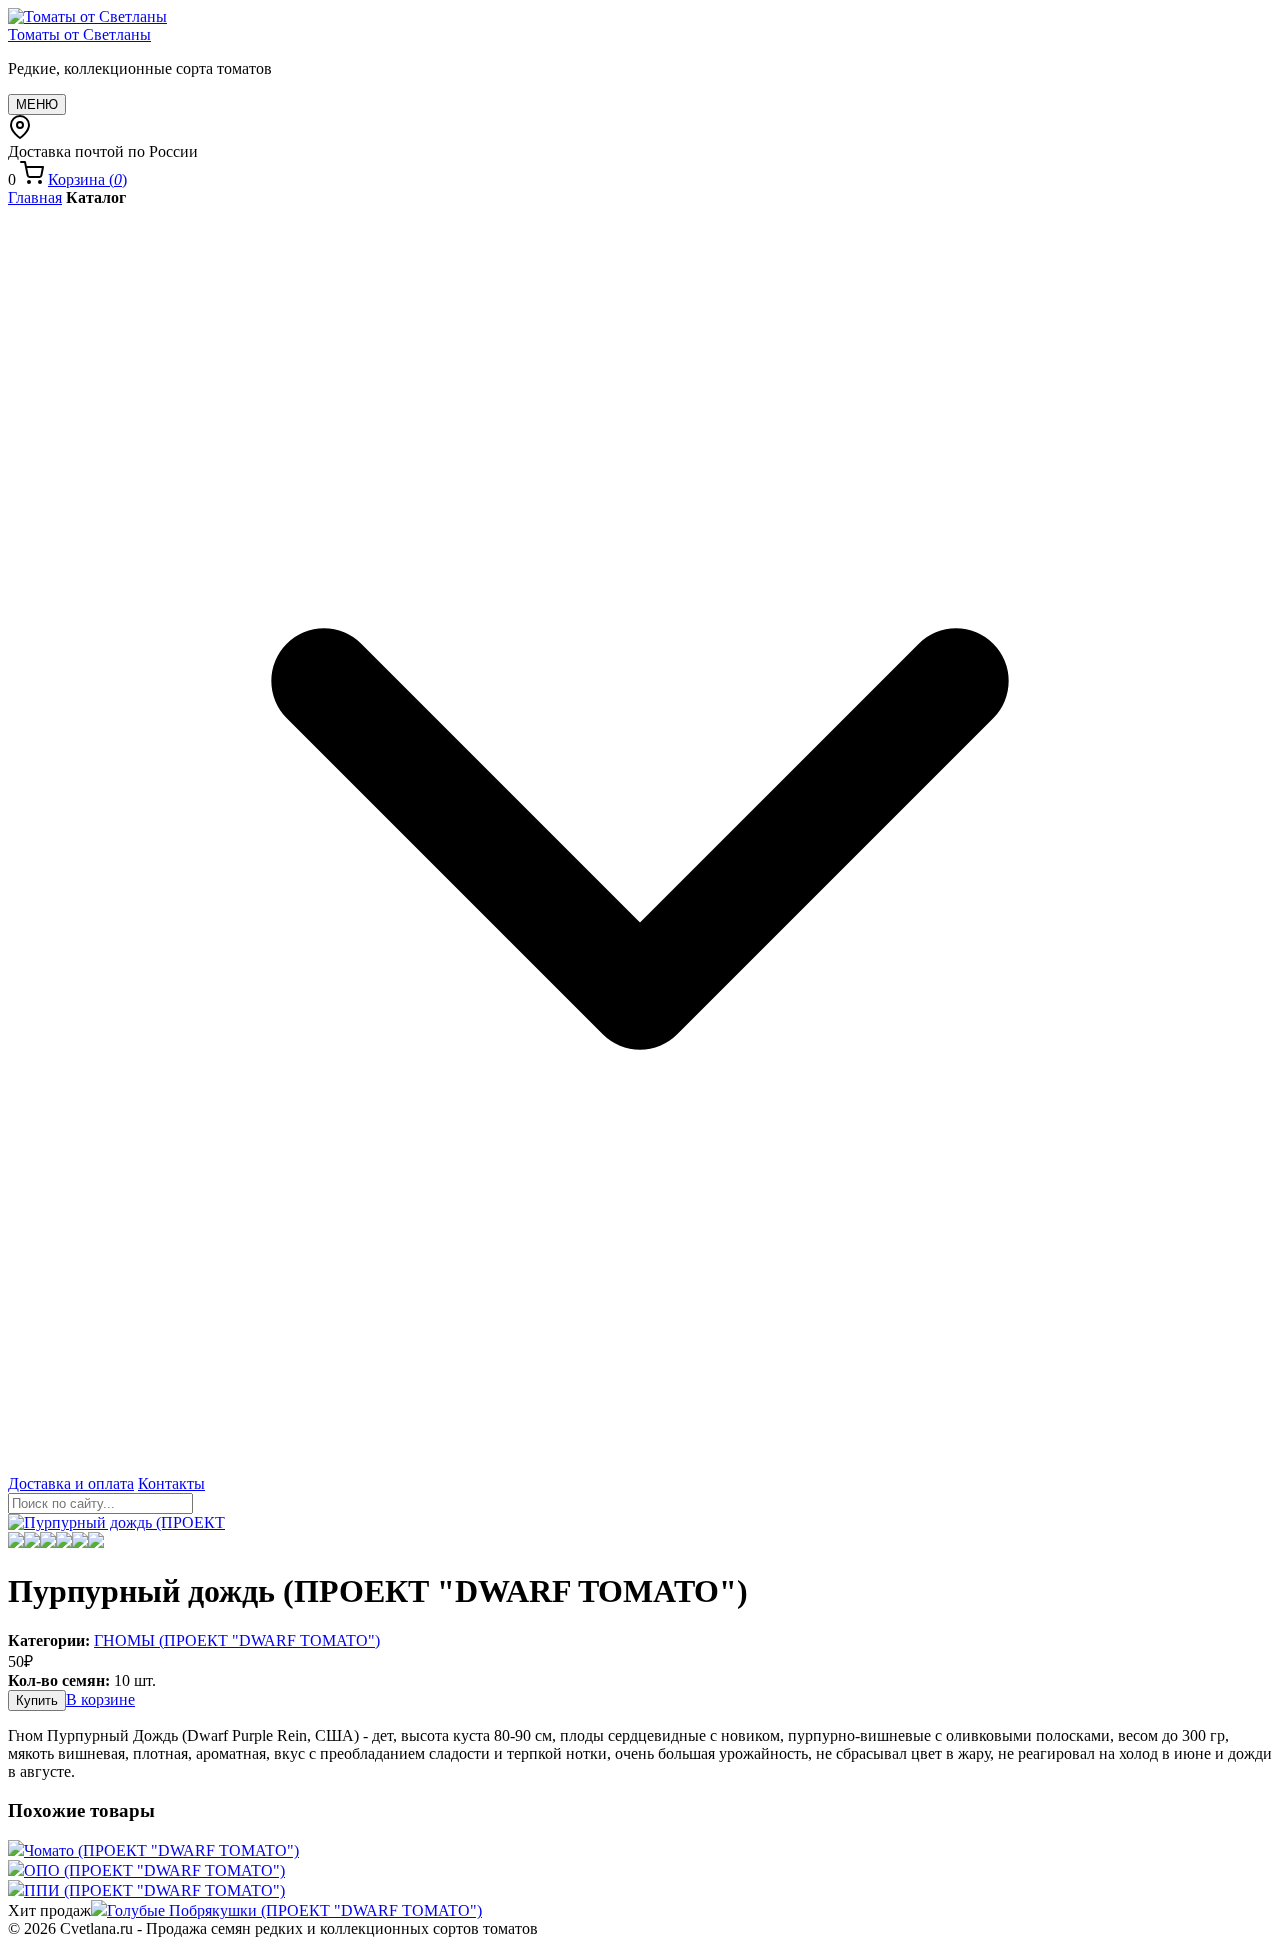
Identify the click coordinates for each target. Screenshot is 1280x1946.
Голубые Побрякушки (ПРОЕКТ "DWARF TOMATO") (294, 1910)
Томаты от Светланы (79, 34)
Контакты (171, 1483)
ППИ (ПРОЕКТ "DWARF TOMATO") (154, 1890)
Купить (37, 1700)
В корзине (100, 1699)
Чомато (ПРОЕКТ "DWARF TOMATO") (161, 1850)
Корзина (87, 179)
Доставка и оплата (71, 1483)
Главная (35, 197)
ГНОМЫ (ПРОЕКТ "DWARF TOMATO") (237, 1640)
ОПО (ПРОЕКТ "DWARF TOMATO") (154, 1870)
